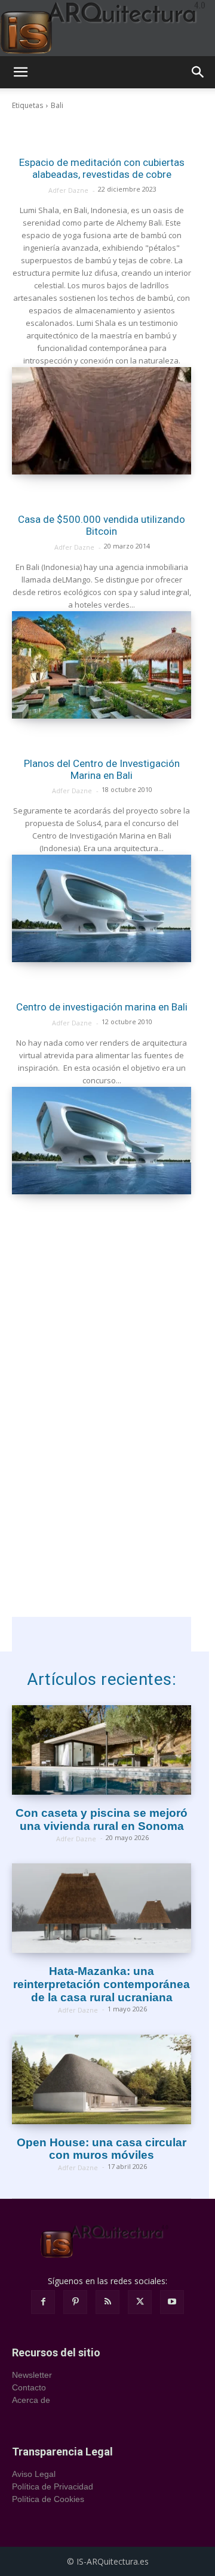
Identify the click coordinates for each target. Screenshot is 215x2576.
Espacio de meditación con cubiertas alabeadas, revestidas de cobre (102, 168)
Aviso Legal (34, 2474)
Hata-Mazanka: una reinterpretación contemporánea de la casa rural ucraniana (102, 1984)
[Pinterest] (75, 2302)
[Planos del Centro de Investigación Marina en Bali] (102, 908)
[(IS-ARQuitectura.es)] (107, 28)
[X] (140, 2302)
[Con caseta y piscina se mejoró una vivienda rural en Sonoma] (102, 1750)
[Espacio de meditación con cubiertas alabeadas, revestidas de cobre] (102, 421)
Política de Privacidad (53, 2486)
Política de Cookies (48, 2499)
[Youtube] (172, 2302)
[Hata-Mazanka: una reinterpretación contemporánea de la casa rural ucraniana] (102, 1908)
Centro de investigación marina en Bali (102, 1007)
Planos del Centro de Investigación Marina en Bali (102, 769)
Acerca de (31, 2400)
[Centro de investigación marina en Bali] (102, 1141)
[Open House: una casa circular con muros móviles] (102, 2079)
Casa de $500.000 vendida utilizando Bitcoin (102, 525)
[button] (20, 72)
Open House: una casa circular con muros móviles (102, 2149)
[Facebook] (43, 2302)
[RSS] (107, 2302)
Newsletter (32, 2375)
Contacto (29, 2387)
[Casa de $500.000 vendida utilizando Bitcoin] (102, 665)
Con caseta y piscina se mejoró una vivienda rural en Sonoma (102, 1819)
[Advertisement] (102, 1292)
